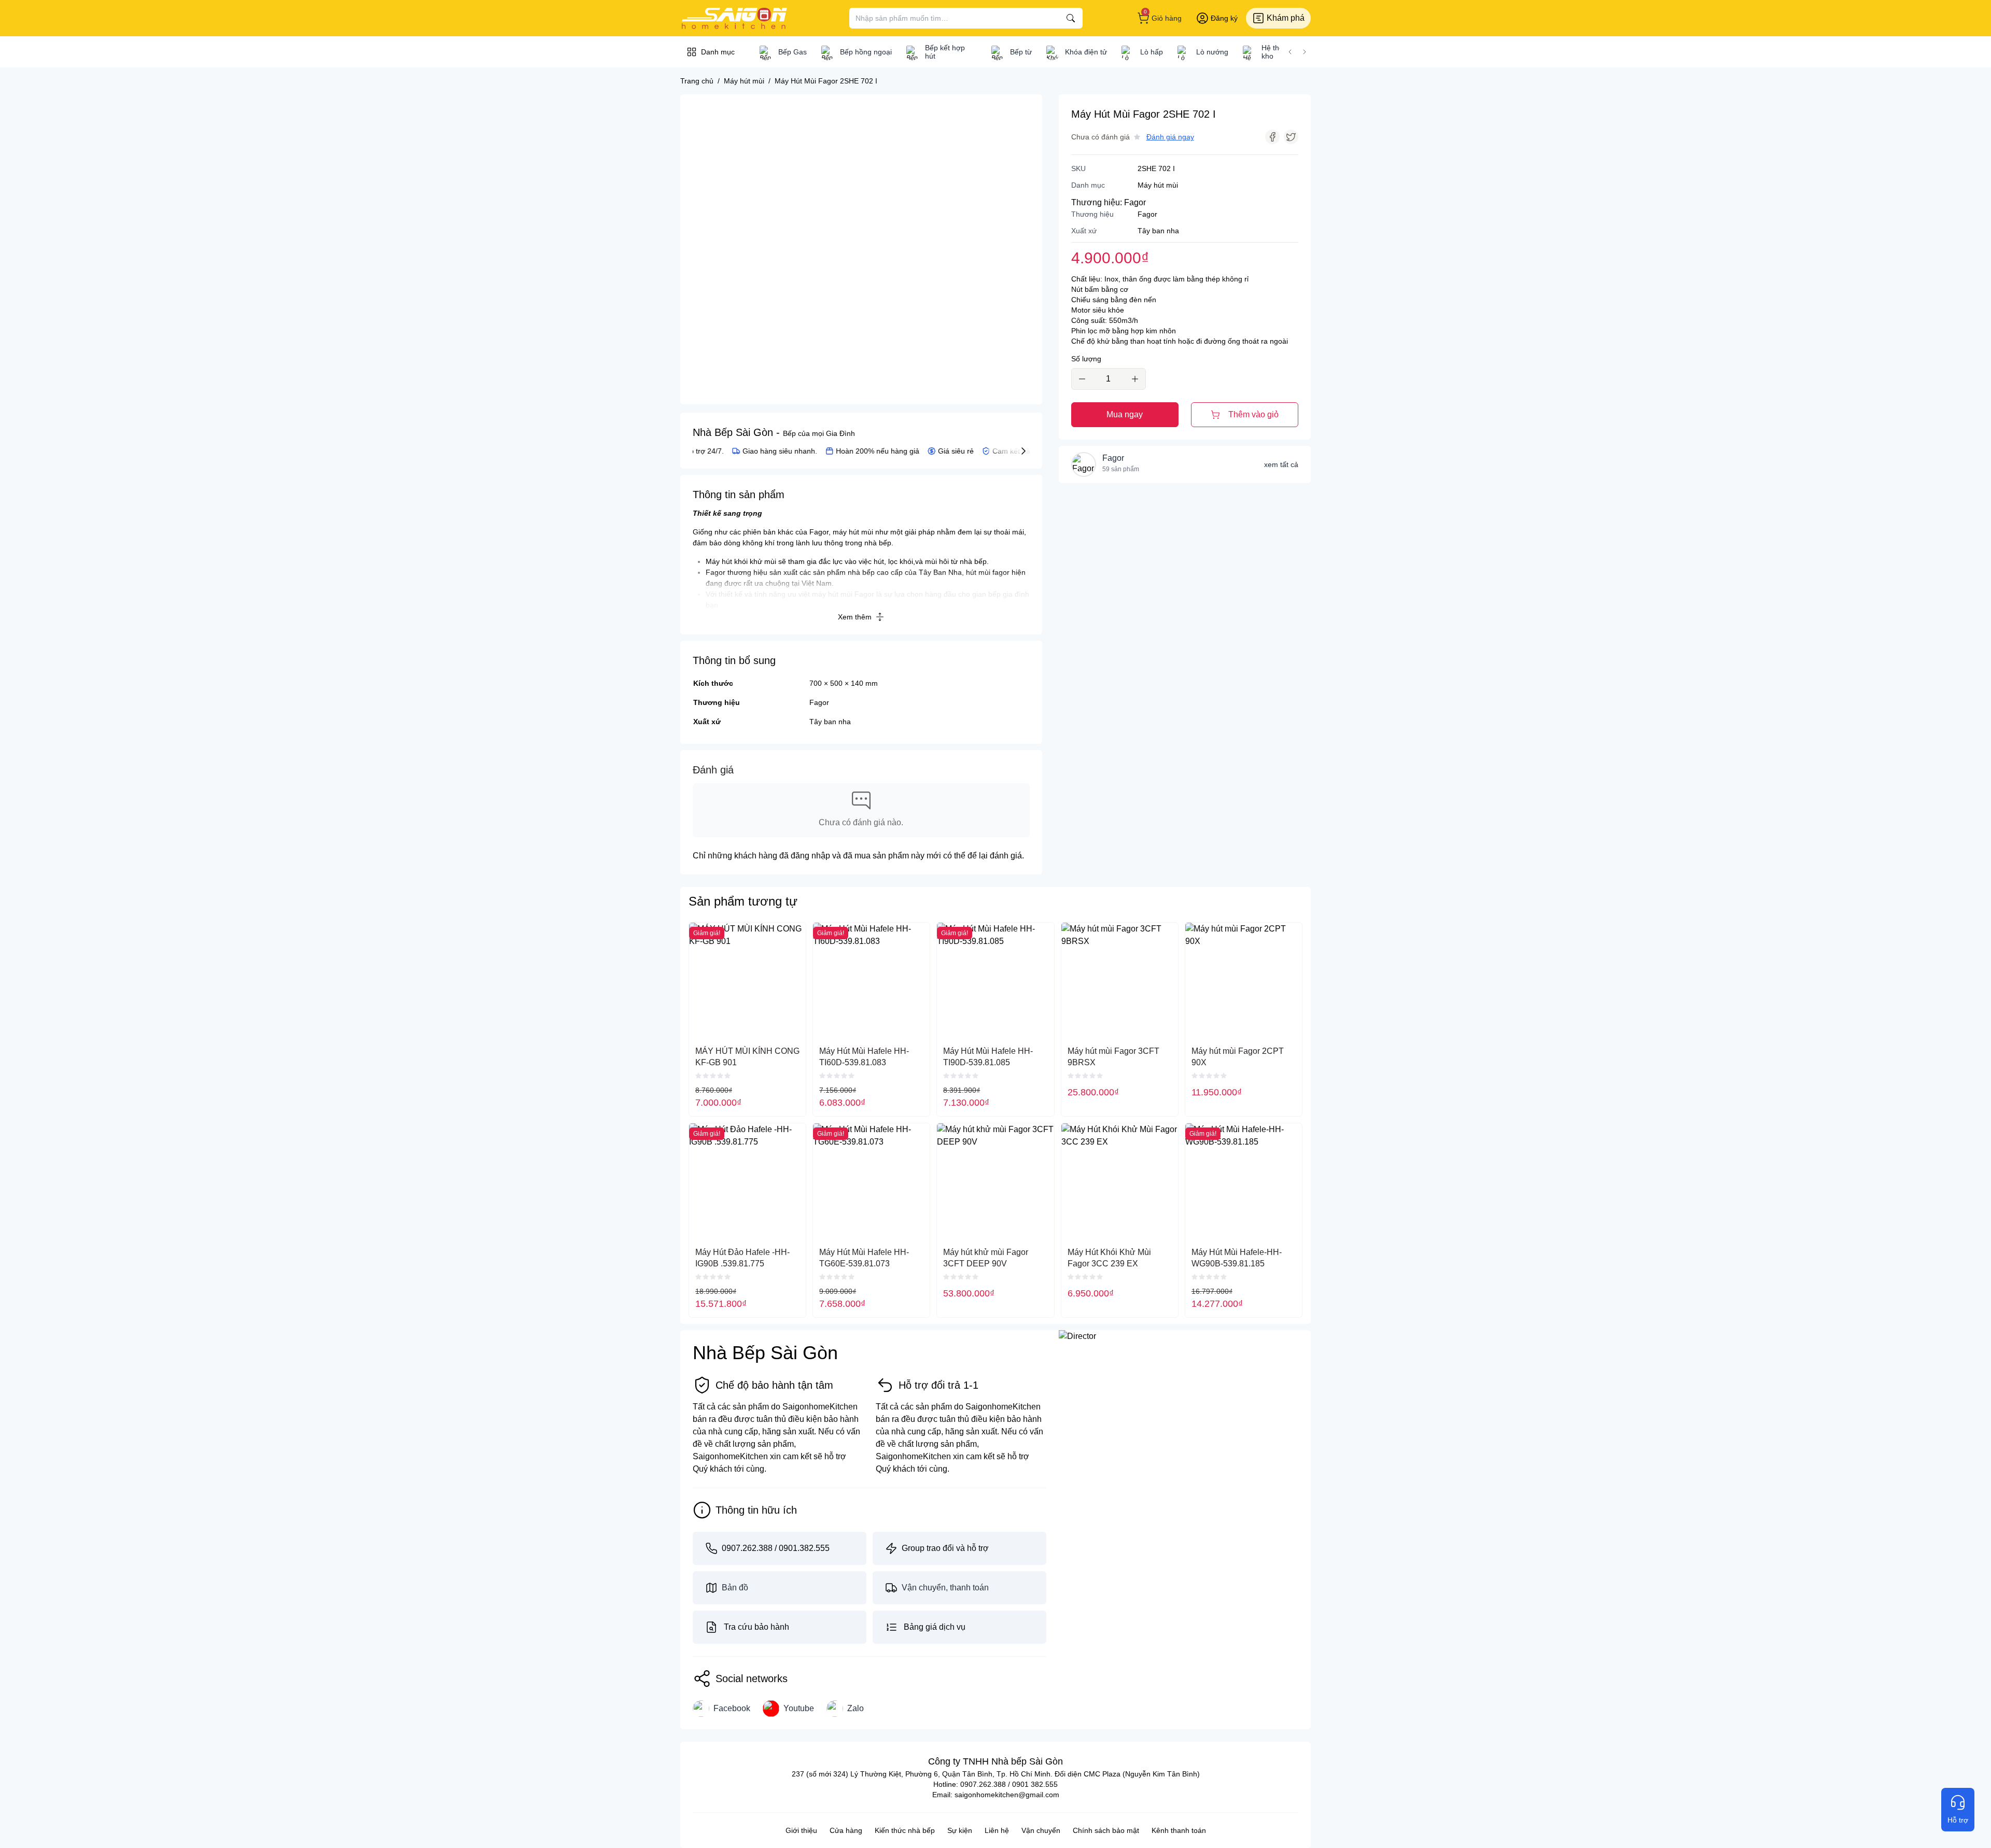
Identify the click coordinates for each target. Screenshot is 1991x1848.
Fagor (819, 702)
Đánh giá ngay (1170, 137)
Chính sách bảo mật (1106, 1830)
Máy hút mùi (1158, 185)
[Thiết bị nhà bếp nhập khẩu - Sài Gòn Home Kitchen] (734, 18)
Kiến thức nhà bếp (905, 1830)
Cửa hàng (846, 1830)
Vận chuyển (1041, 1830)
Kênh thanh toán (1179, 1830)
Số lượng (1086, 359)
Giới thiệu (801, 1830)
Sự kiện (960, 1830)
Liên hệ (997, 1830)
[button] (1290, 52)
